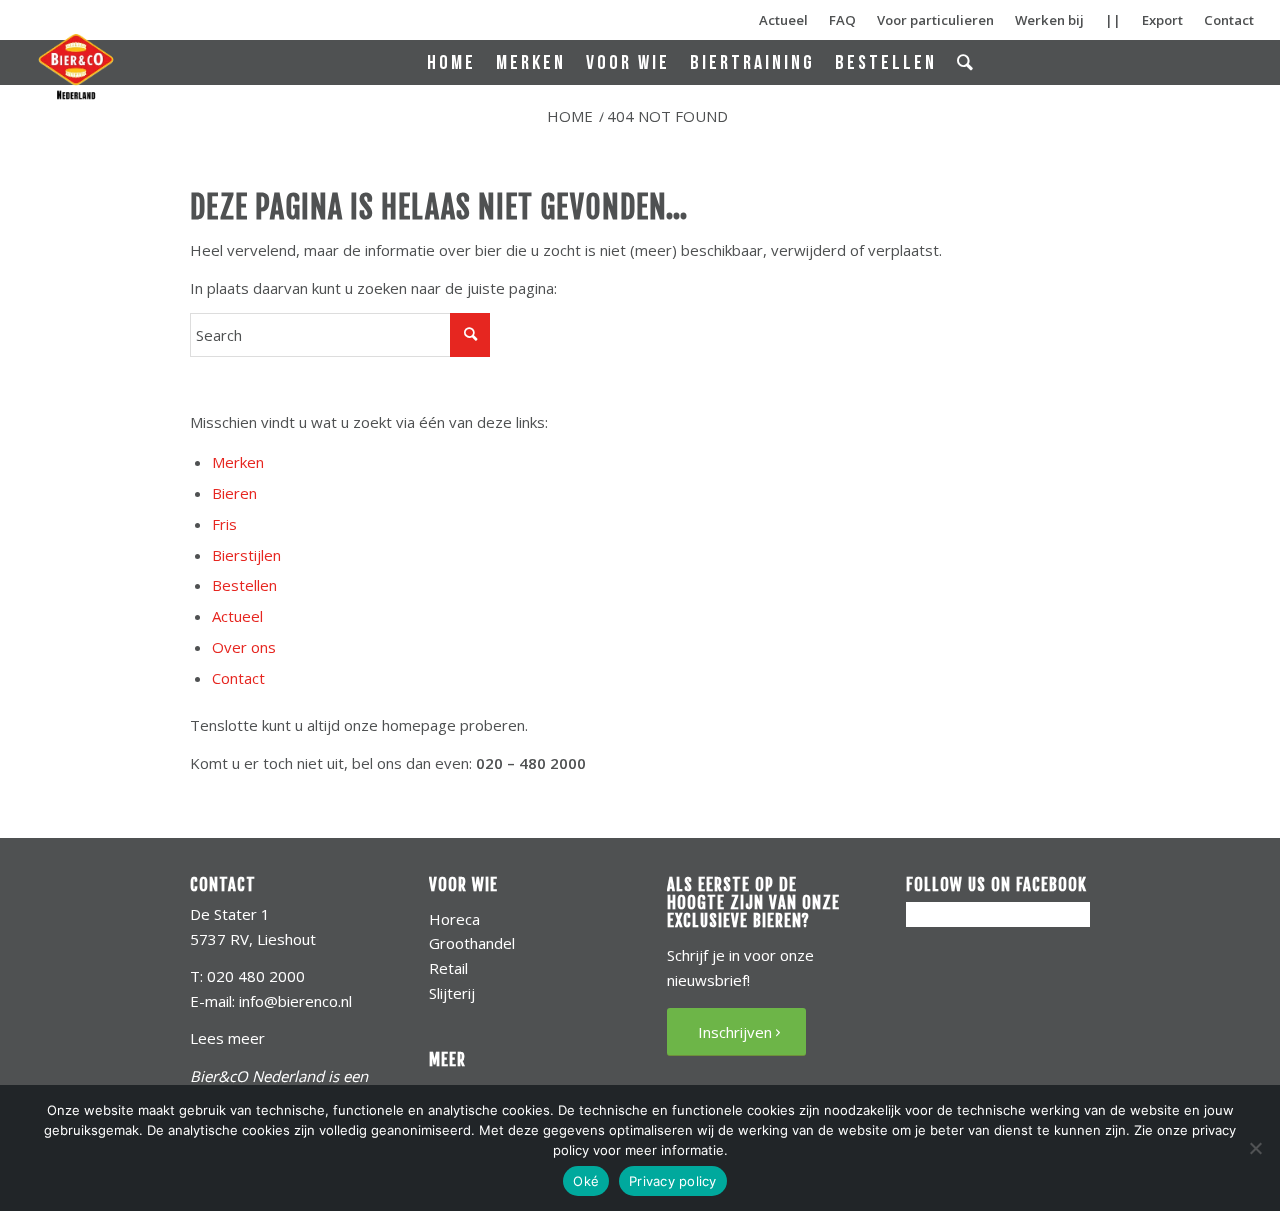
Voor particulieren (935, 20)
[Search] (966, 62)
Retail (448, 968)
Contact (1229, 20)
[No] (1255, 1148)
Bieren (234, 493)
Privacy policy (673, 1181)
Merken (238, 462)
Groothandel (472, 943)
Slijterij (452, 993)
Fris (224, 524)
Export (1162, 20)
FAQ (842, 20)
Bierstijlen (246, 555)
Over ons (244, 647)
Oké (586, 1181)
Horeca (454, 919)
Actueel (783, 20)
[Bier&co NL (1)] (76, 66)
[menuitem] (451, 63)
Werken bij (1049, 20)
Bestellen (244, 585)
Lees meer (227, 1038)
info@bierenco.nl (295, 1001)
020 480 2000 (256, 976)
